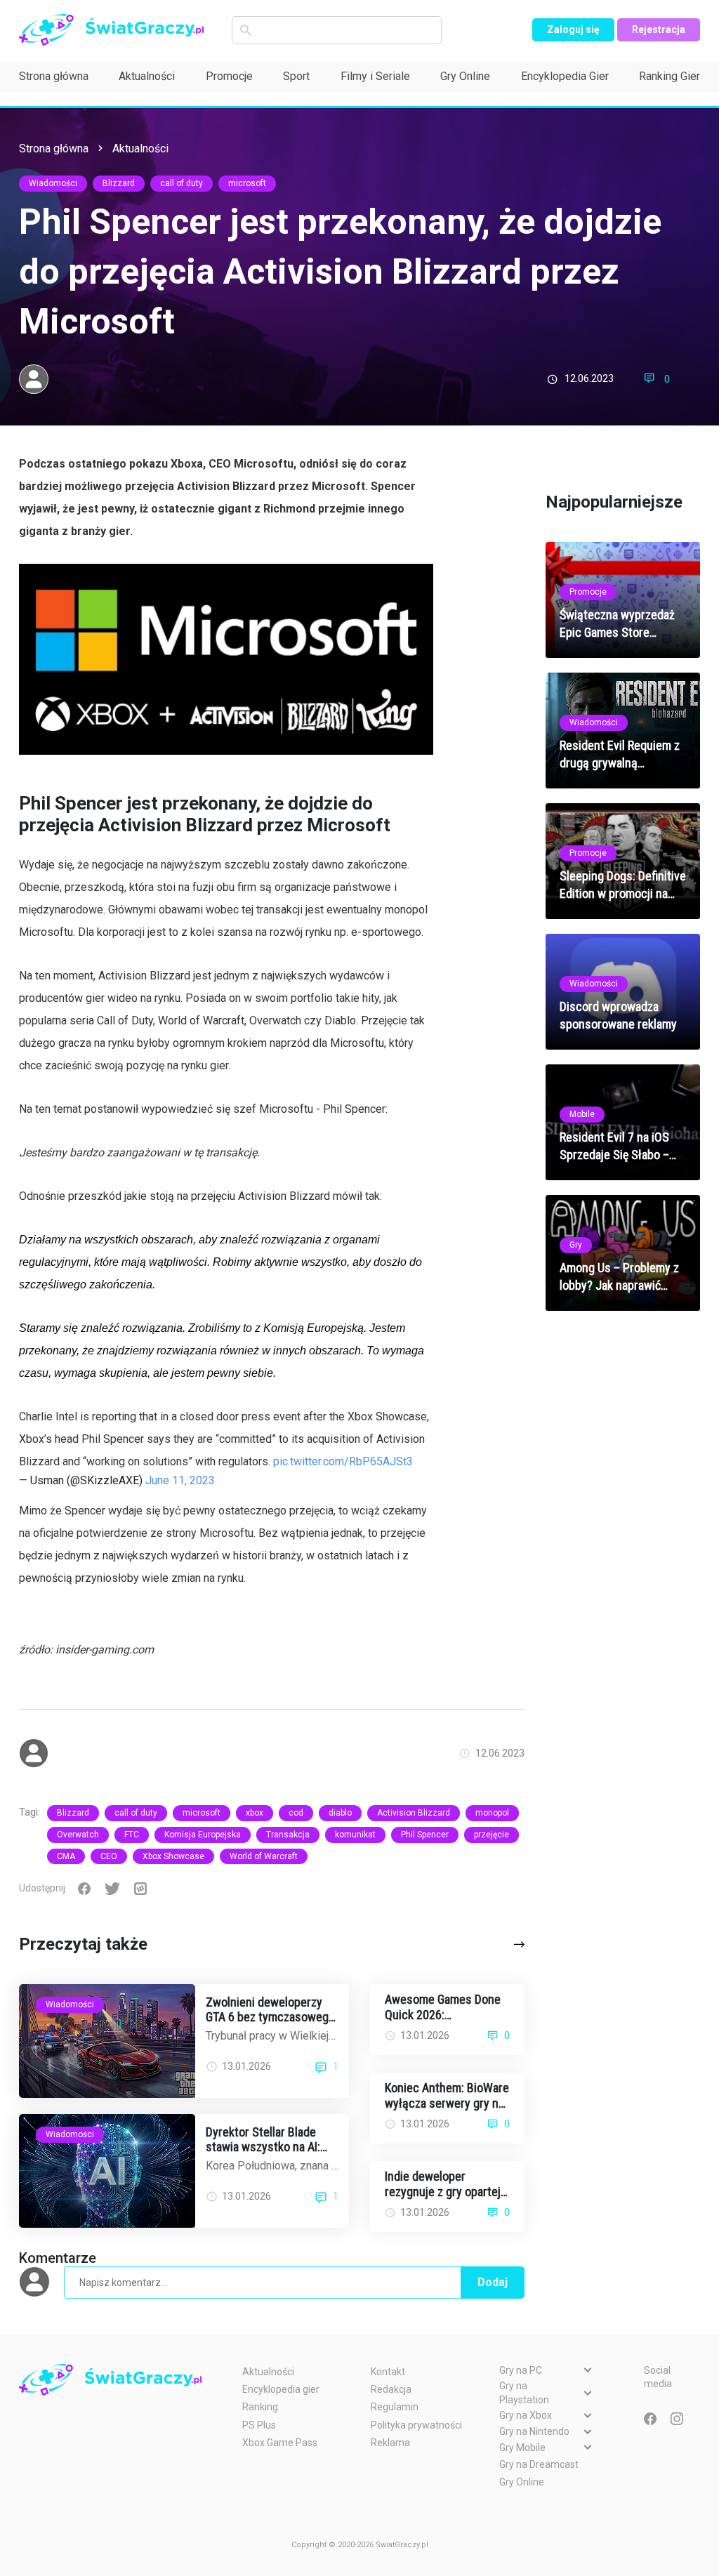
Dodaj (493, 2282)
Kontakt (388, 2372)
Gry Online (465, 76)
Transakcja (288, 1835)
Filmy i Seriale (375, 76)
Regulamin (395, 2407)
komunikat (355, 1835)
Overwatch (78, 1835)
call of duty (182, 183)
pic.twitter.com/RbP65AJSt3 (343, 1461)
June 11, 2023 (180, 1480)
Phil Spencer (425, 1835)
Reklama (390, 2443)
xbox (255, 1813)
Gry (576, 1245)
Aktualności (147, 76)
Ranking (260, 2407)
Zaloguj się (573, 29)
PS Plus (259, 2425)
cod (296, 1813)
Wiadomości (53, 183)
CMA (66, 1856)
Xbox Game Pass (280, 2443)
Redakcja (391, 2389)
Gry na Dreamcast (539, 2464)
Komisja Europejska (203, 1835)
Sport (296, 76)
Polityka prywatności (416, 2425)
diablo (340, 1813)
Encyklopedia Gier (565, 76)
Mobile (582, 1114)
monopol (492, 1813)
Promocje (229, 76)
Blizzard (119, 183)
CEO (109, 1856)
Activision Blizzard (414, 1813)
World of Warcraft (264, 1856)
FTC (132, 1835)
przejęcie (492, 1835)
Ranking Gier (669, 76)
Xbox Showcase (173, 1856)
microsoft (247, 183)
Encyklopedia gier (281, 2389)
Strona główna (54, 76)
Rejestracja (659, 29)
